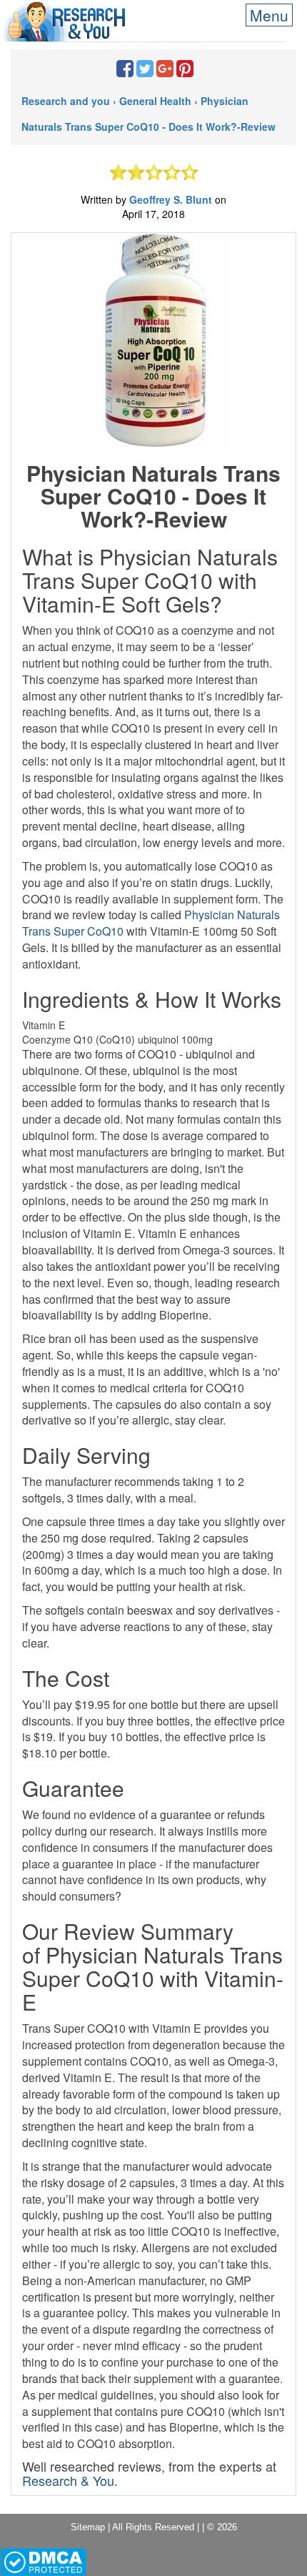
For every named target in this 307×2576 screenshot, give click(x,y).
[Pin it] (185, 71)
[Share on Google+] (165, 71)
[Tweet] (145, 71)
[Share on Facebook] (125, 71)
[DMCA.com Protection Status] (43, 2561)
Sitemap (88, 2527)
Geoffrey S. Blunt (172, 199)
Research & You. (70, 2480)
